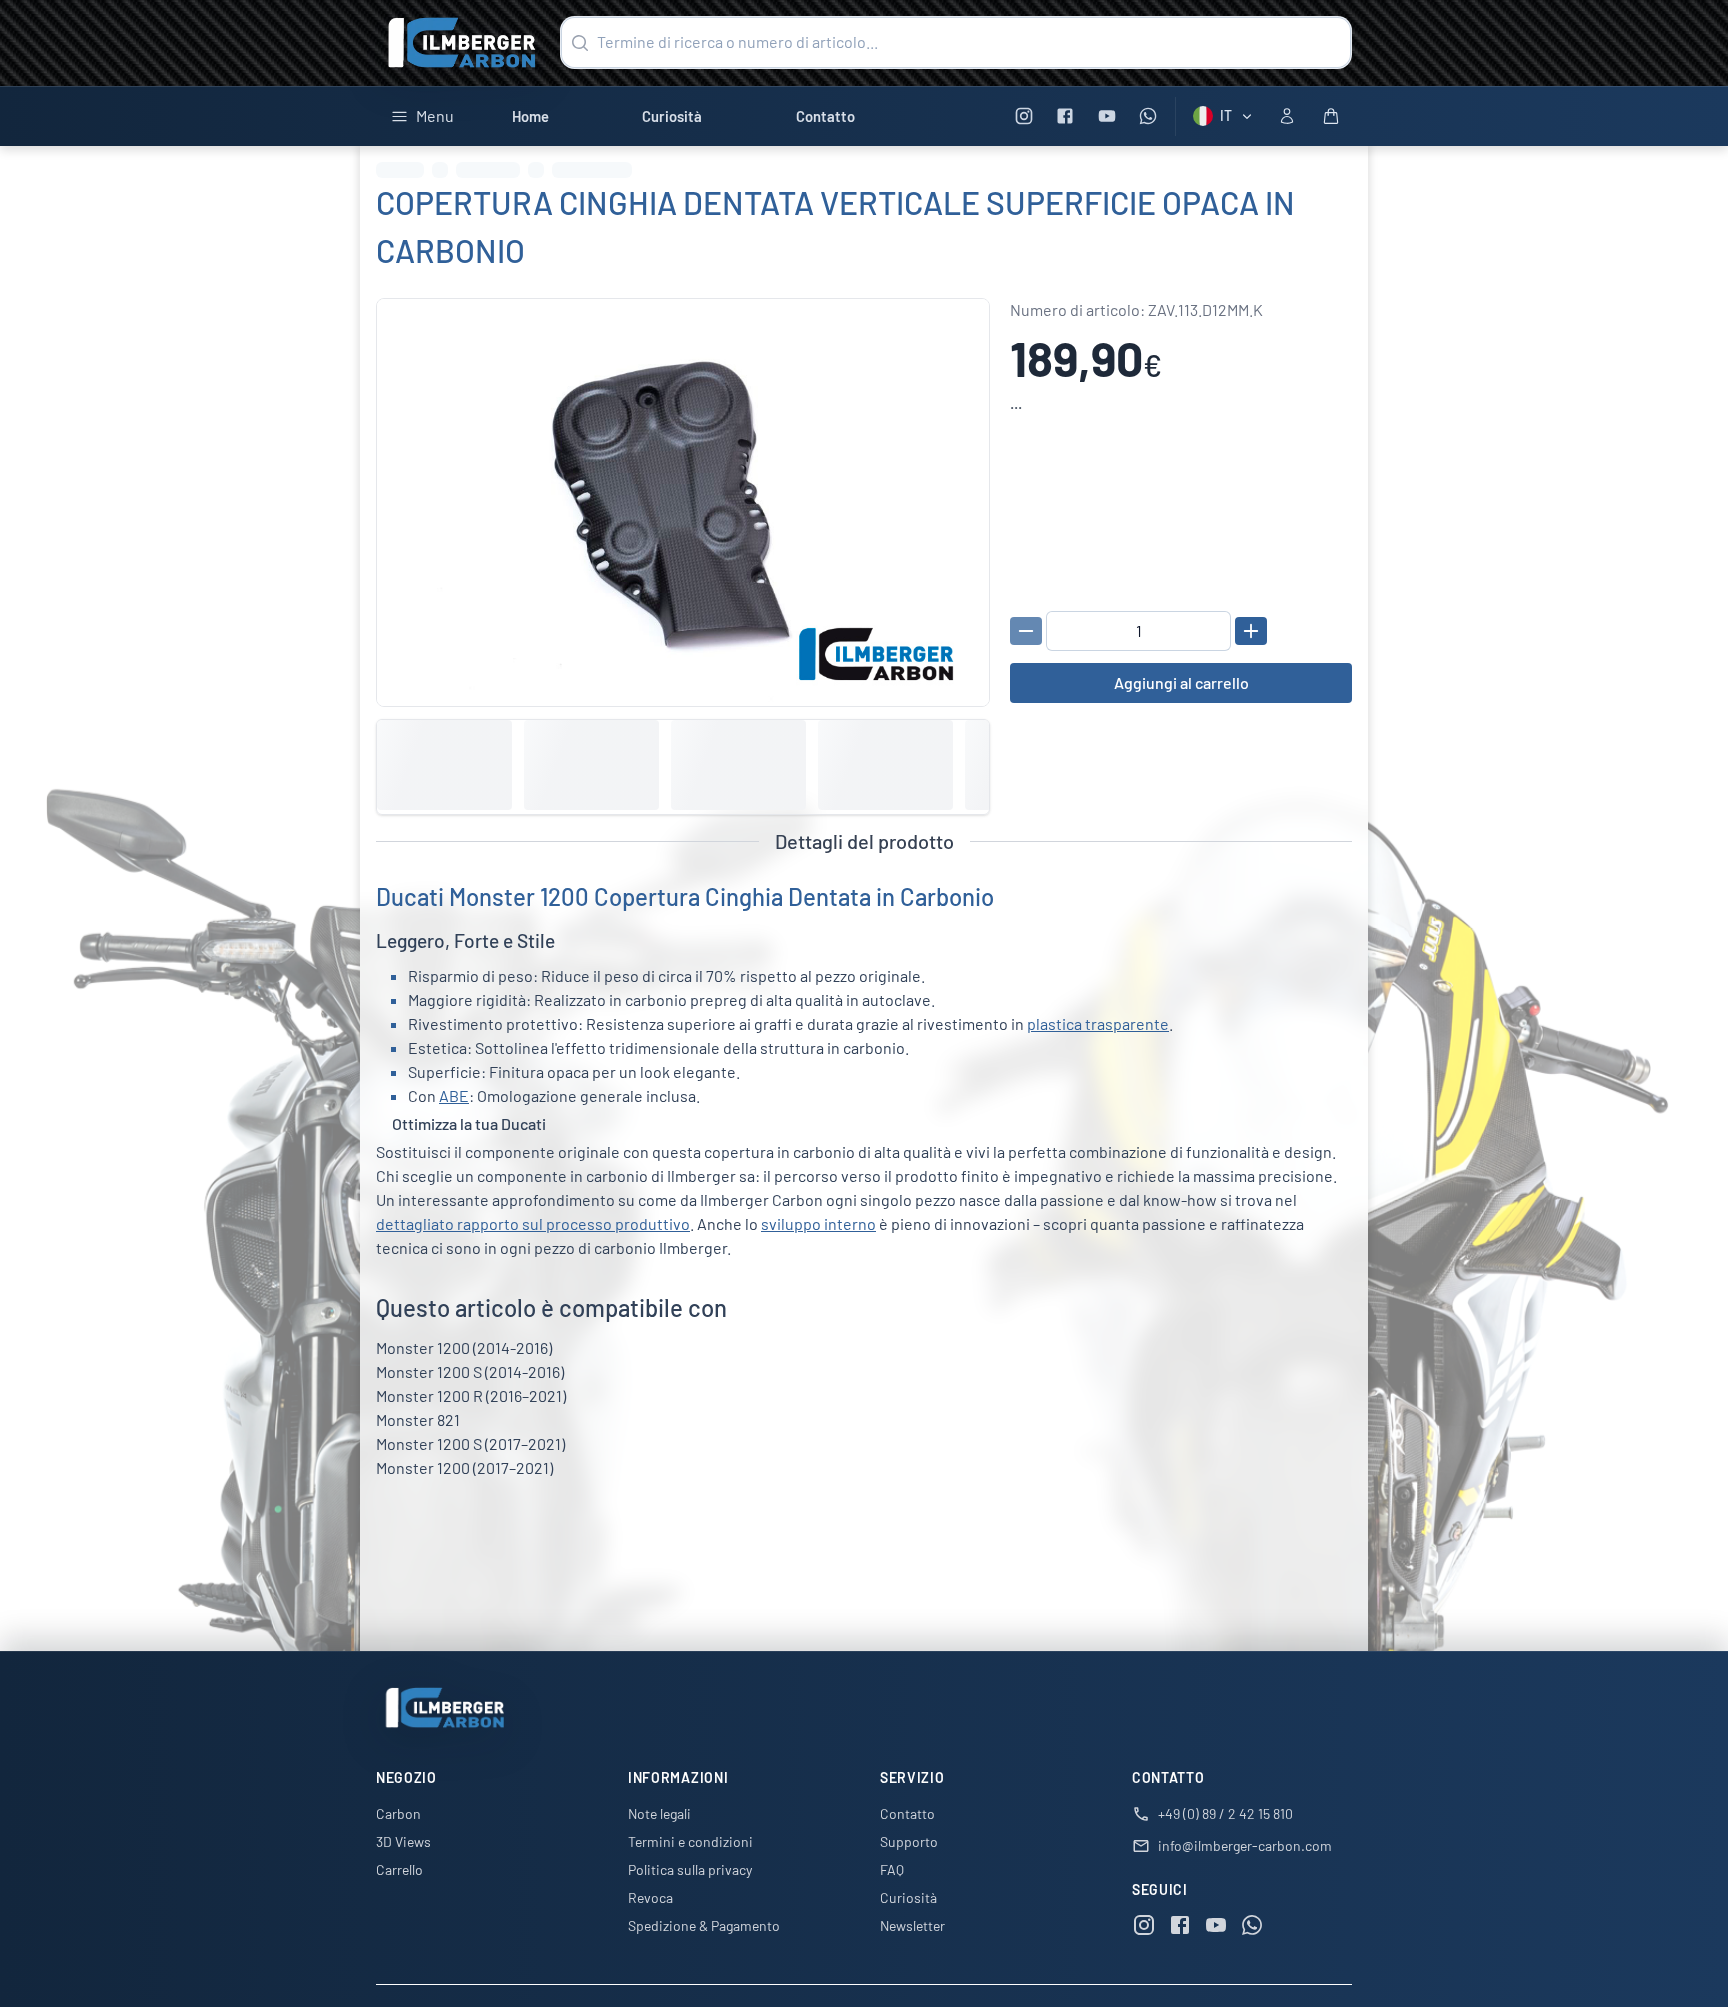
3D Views (403, 1841)
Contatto (825, 116)
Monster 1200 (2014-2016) (464, 1347)
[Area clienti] (1287, 116)
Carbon (398, 1813)
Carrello (399, 1869)
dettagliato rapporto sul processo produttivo (533, 1223)
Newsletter (912, 1925)
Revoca (650, 1897)
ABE (454, 1095)
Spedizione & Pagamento (704, 1925)
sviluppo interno (818, 1223)
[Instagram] (1023, 116)
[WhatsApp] (1148, 116)
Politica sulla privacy (690, 1869)
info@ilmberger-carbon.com (1245, 1845)
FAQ (892, 1869)
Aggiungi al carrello (1181, 682)
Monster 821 (418, 1419)
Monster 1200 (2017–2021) (464, 1467)
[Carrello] (1331, 116)
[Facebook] (1065, 116)
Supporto (909, 1841)
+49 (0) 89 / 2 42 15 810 (1225, 1813)
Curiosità (672, 116)
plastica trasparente (1098, 1023)
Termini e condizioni (690, 1841)
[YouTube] (1106, 116)
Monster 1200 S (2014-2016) (470, 1371)
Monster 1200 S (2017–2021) (470, 1443)
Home (530, 116)
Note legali (659, 1813)
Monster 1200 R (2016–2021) (471, 1395)
